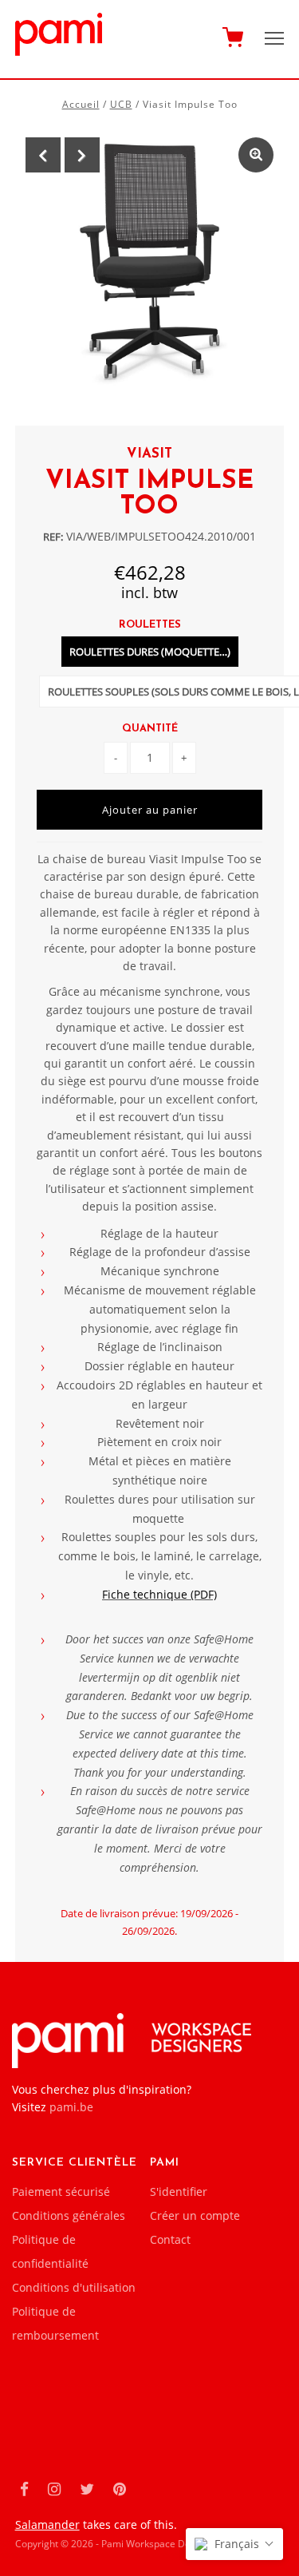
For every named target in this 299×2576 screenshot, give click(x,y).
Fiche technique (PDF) (159, 1594)
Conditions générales (69, 2215)
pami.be (71, 2107)
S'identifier (179, 2192)
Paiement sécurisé (61, 2192)
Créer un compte (195, 2215)
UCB (121, 104)
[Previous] (43, 155)
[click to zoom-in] (256, 155)
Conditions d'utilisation (74, 2287)
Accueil (81, 104)
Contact (170, 2239)
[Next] (82, 155)
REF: (53, 537)
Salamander (47, 2524)
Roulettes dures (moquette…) (150, 652)
